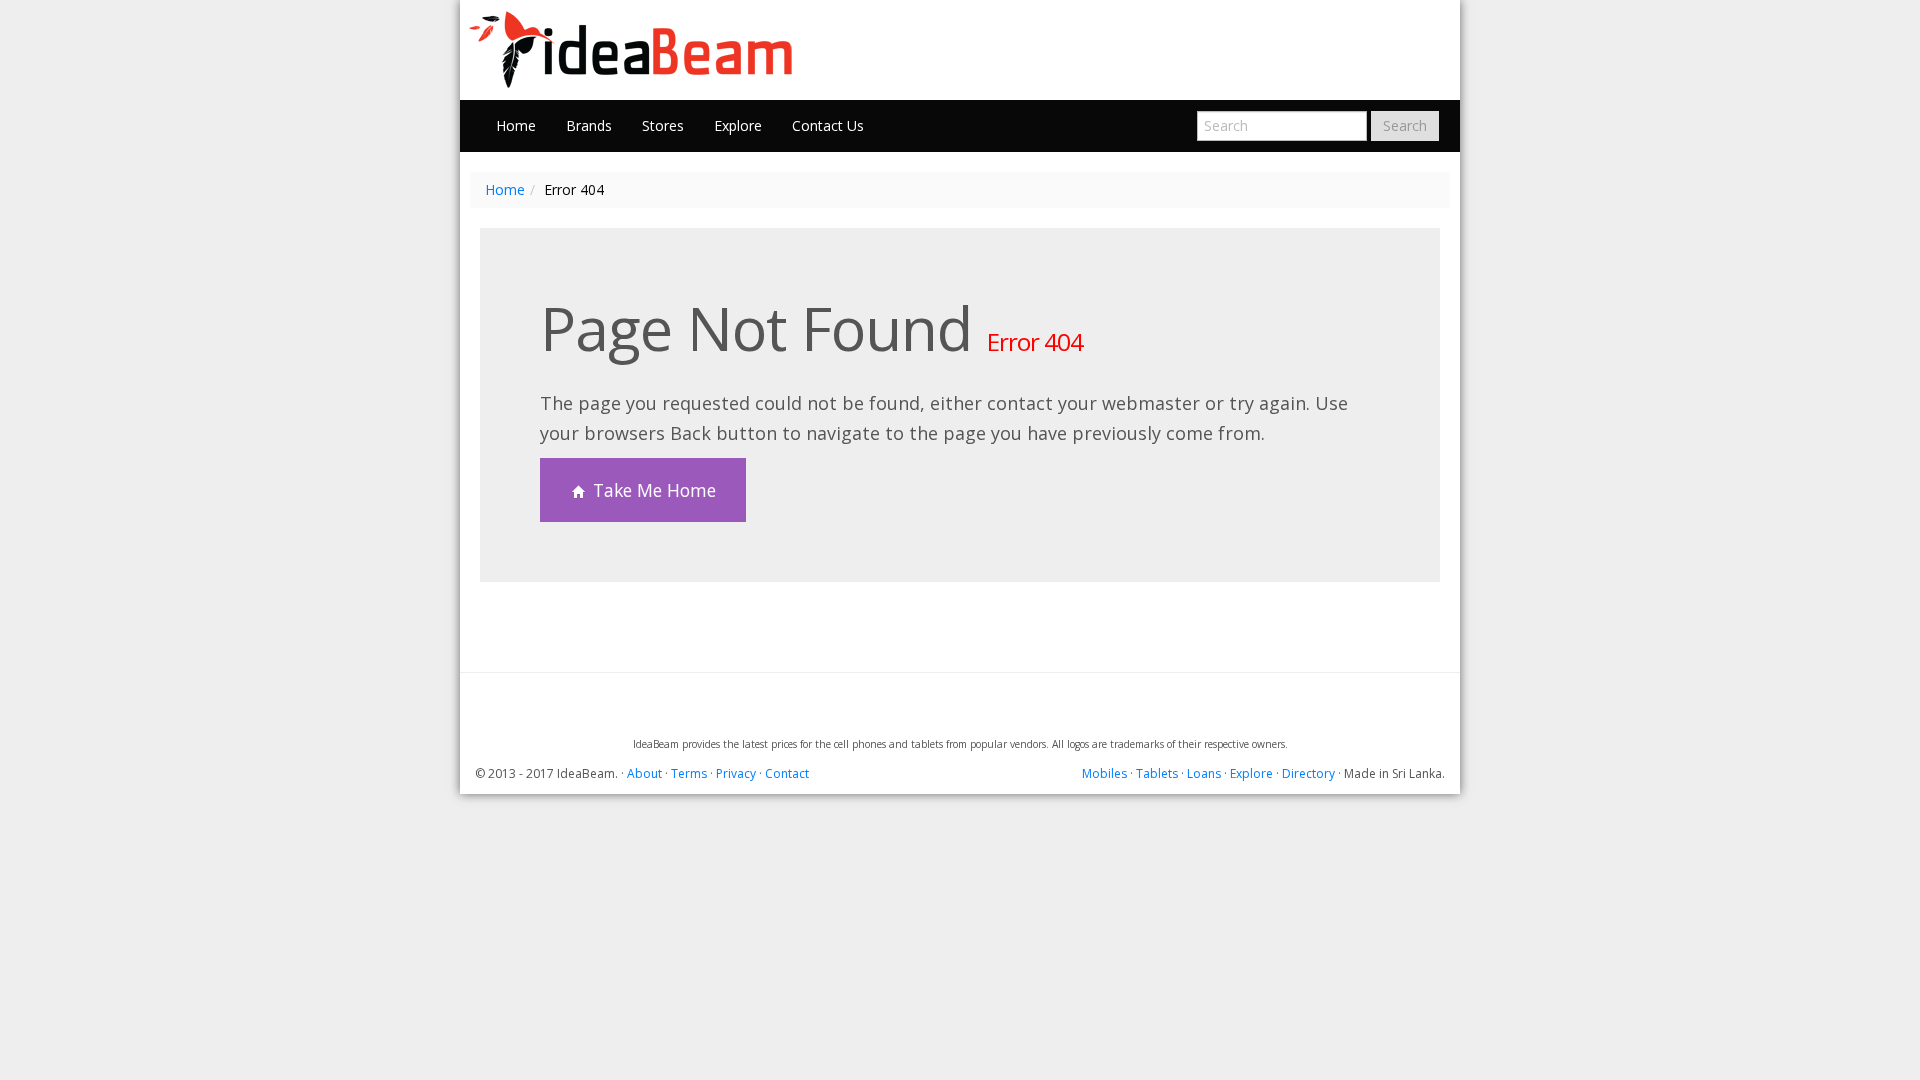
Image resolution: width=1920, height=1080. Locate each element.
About (644, 773)
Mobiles (1104, 773)
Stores (663, 125)
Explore (738, 125)
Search (1405, 125)
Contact (787, 773)
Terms (689, 773)
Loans (1204, 773)
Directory (1308, 773)
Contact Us (828, 125)
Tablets (1157, 773)
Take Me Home (652, 490)
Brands (589, 125)
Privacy (736, 773)
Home (516, 125)
